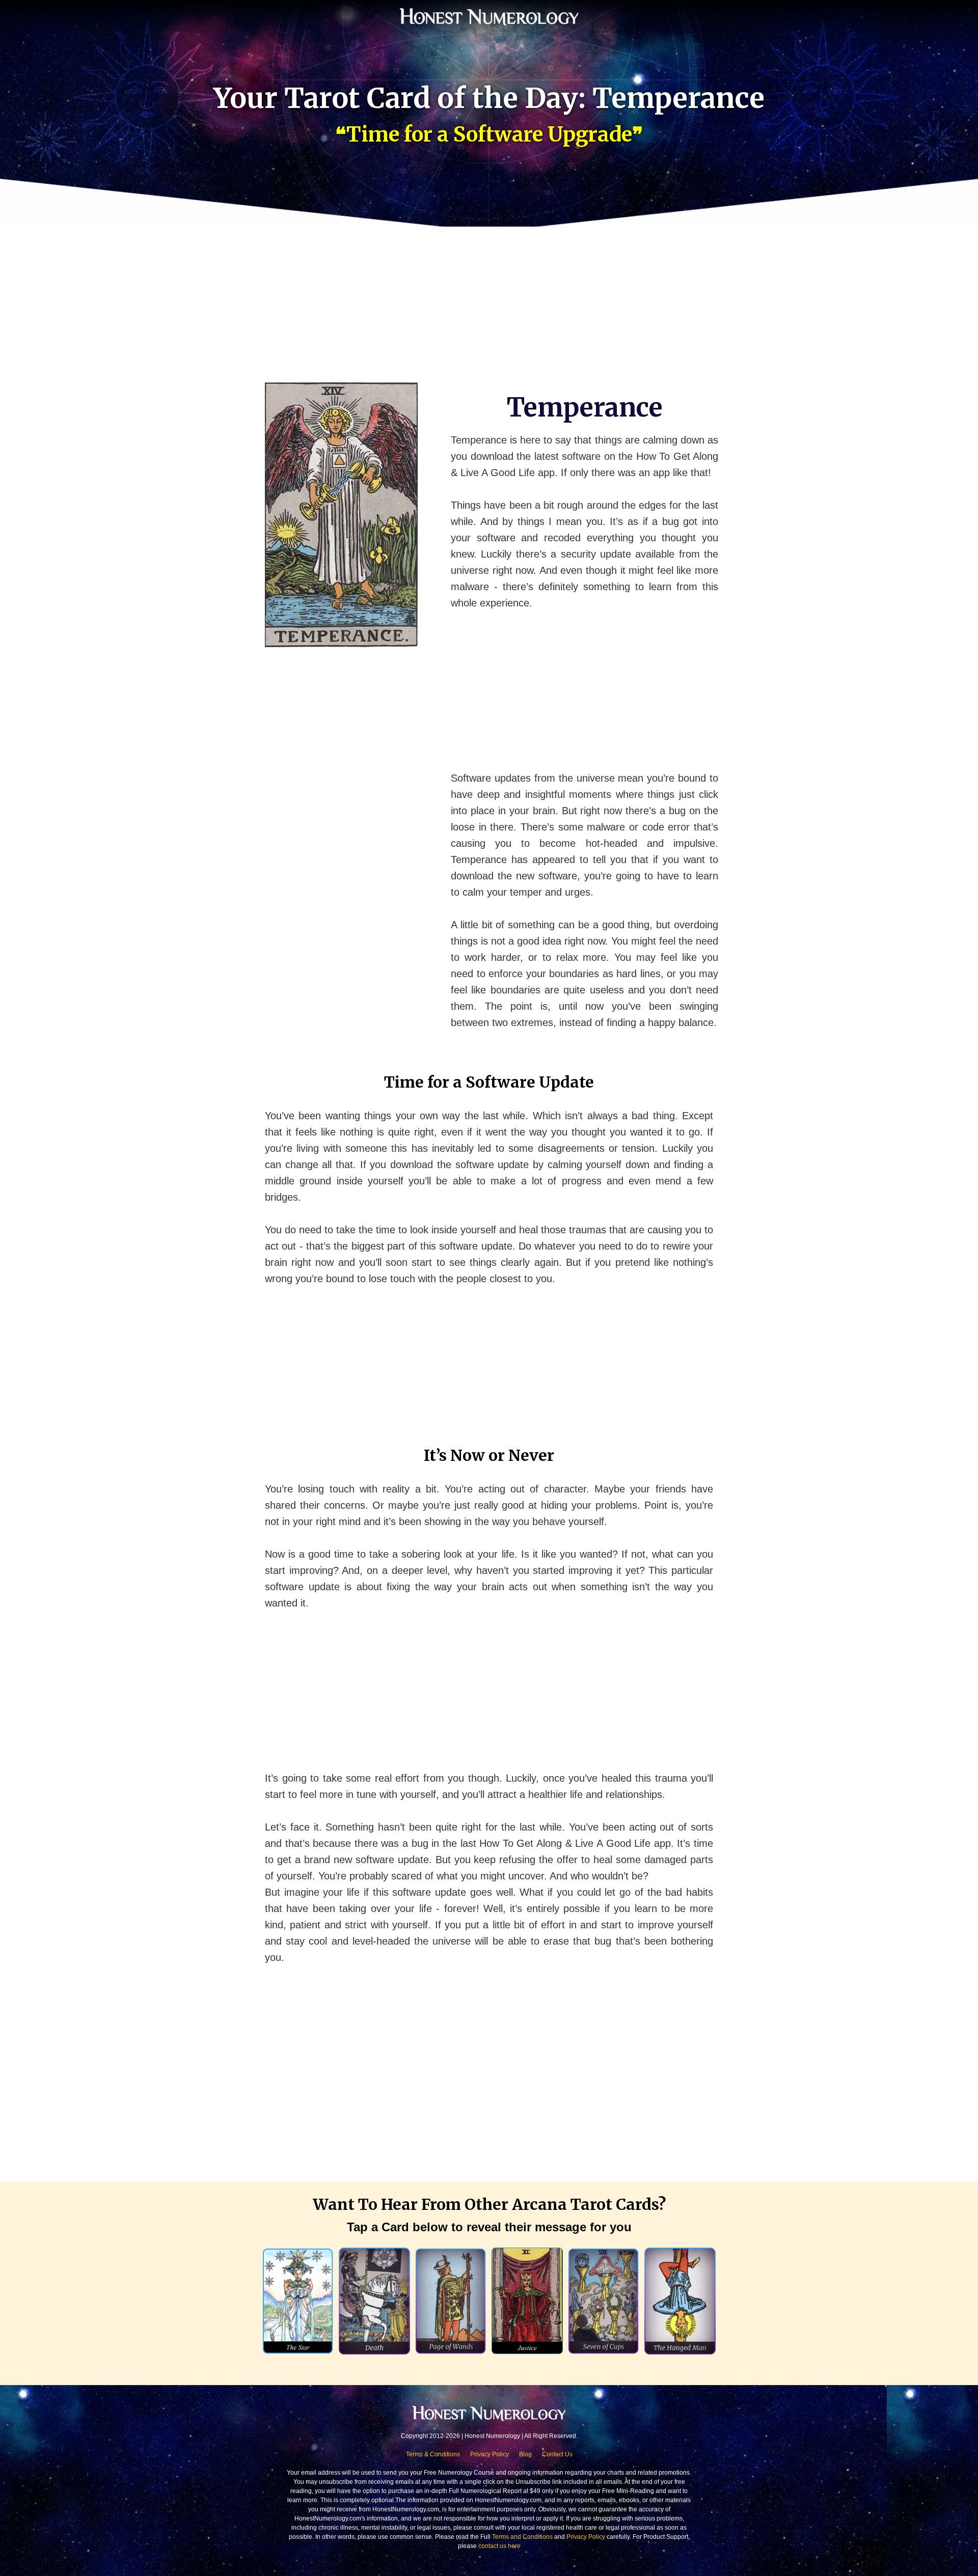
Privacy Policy (490, 2454)
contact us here (499, 2546)
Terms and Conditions (522, 2537)
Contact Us (557, 2454)
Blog (525, 2454)
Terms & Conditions (433, 2454)
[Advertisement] (489, 298)
